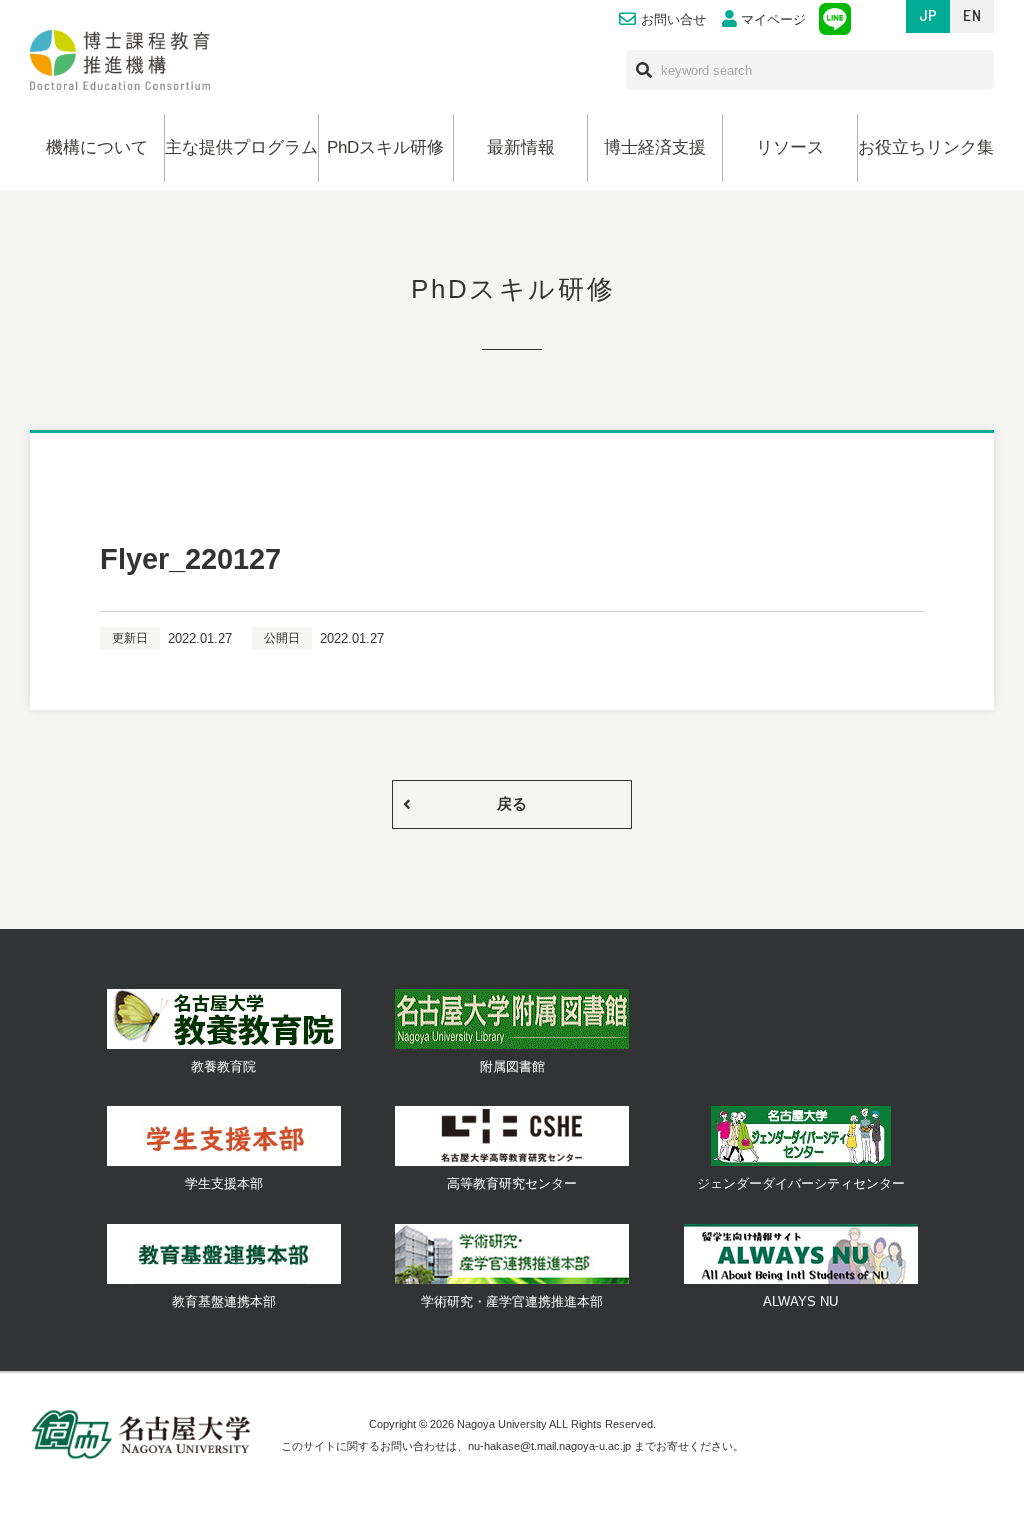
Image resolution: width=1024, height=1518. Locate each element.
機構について (97, 147)
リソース (790, 147)
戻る (512, 803)
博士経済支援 (655, 147)
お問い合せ (673, 20)
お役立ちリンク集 (926, 147)
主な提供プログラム (241, 147)
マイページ (773, 20)
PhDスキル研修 (385, 147)
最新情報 (521, 147)
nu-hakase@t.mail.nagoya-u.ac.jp (549, 1446)
